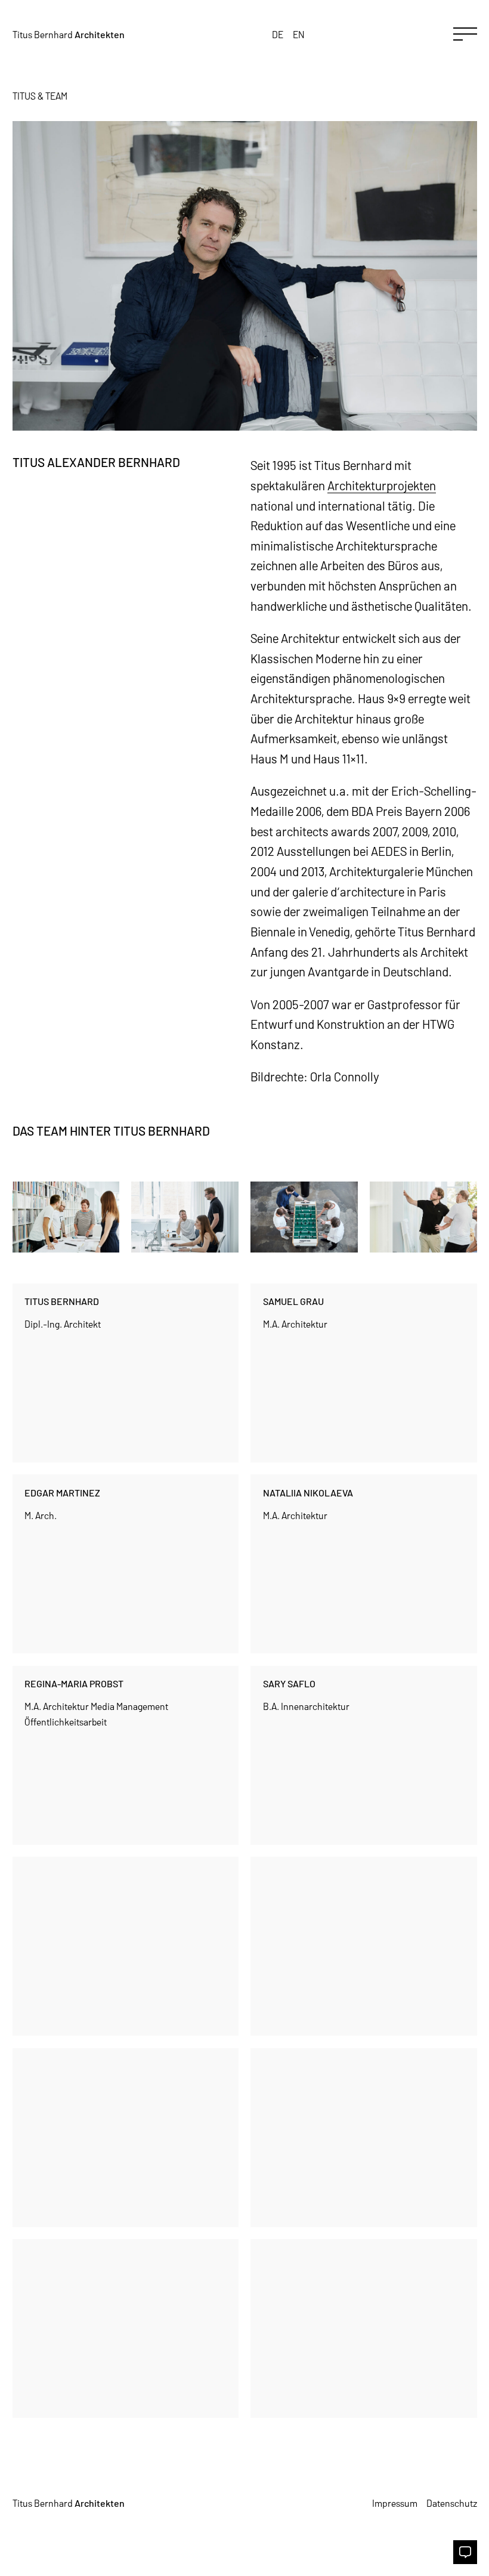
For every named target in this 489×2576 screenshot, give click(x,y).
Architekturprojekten (382, 485)
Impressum (395, 2503)
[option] (299, 34)
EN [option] (299, 34)
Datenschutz (452, 2503)
